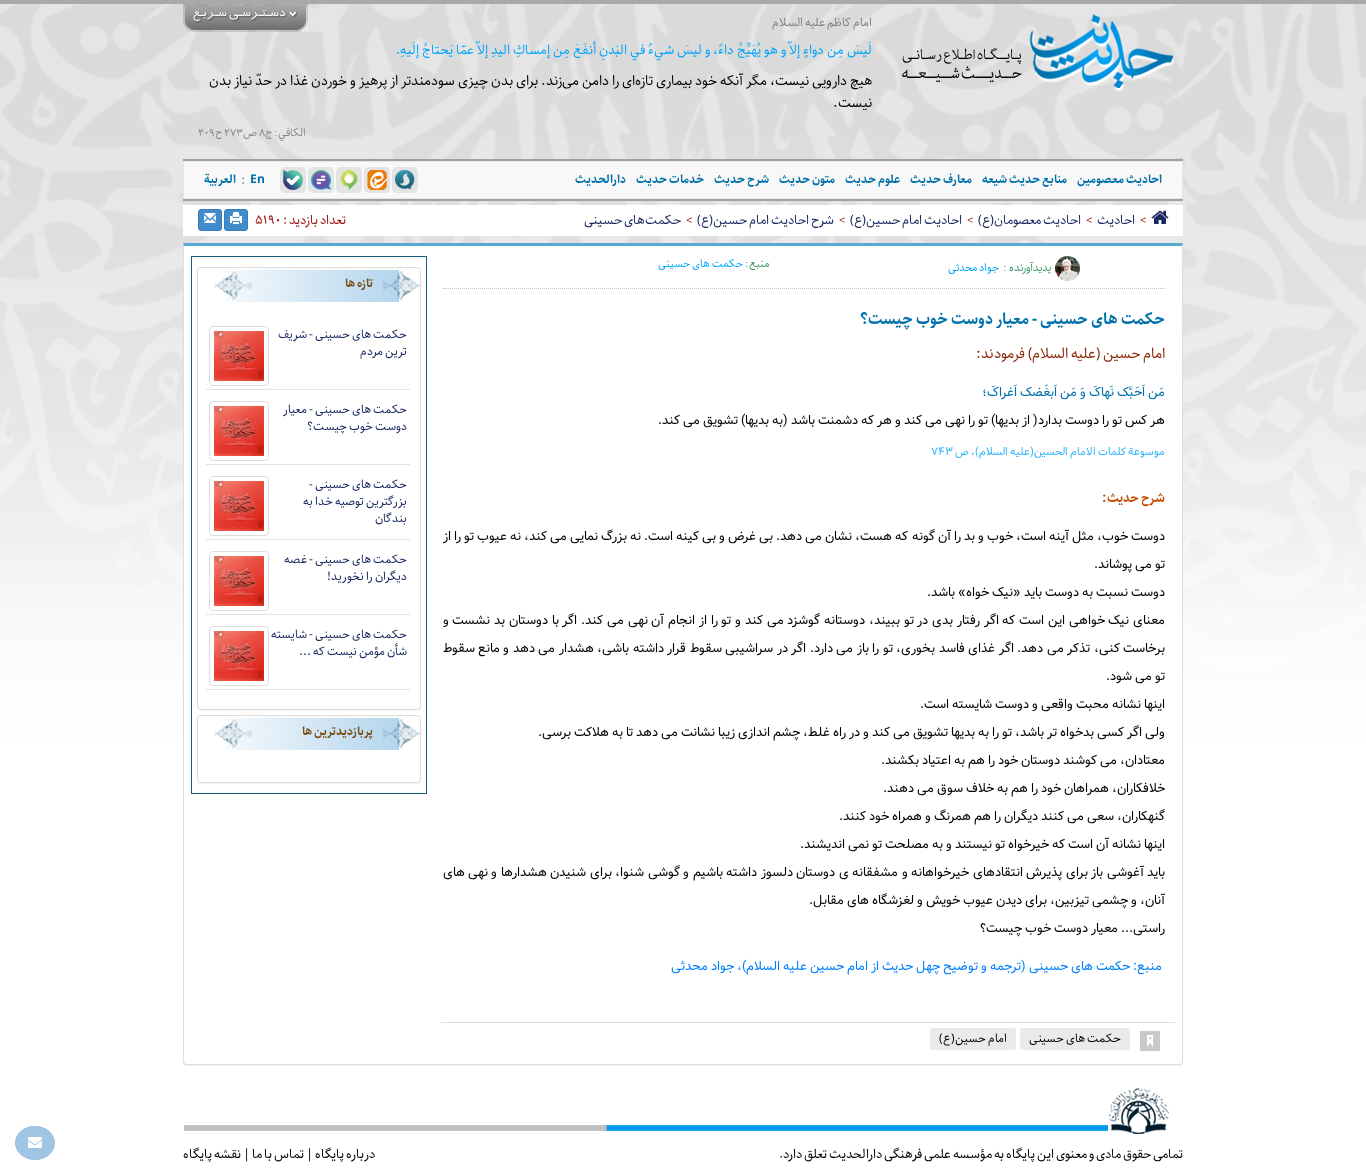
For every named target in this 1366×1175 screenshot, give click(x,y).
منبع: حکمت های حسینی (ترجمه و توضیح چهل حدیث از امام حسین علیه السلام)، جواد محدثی (916, 967)
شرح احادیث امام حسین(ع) (765, 220)
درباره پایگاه (345, 1154)
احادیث (1116, 220)
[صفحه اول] (1159, 220)
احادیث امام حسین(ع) (906, 220)
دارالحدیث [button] (600, 179)
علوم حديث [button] (872, 179)
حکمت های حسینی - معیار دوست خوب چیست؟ (345, 418)
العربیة (220, 179)
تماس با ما (278, 1154)
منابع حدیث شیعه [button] (1024, 179)
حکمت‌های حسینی (632, 220)
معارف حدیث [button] (941, 179)
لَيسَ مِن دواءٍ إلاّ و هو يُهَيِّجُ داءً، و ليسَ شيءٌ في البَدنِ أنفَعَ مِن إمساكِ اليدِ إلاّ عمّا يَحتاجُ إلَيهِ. (634, 50)
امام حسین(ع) (973, 1038)
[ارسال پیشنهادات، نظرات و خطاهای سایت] (35, 1143)
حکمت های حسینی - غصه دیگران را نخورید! (345, 568)
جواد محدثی (973, 268)
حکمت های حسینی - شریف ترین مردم (342, 343)
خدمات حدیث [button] (670, 179)
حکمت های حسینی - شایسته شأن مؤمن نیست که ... (339, 643)
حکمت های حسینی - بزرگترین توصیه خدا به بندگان (355, 501)
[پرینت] (236, 220)
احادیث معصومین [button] (1119, 179)
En (257, 179)
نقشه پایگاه (212, 1154)
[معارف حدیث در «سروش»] (405, 179)
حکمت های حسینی (700, 263)
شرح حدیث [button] (741, 179)
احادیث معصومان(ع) (1029, 220)
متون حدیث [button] (807, 179)
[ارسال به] (210, 220)
